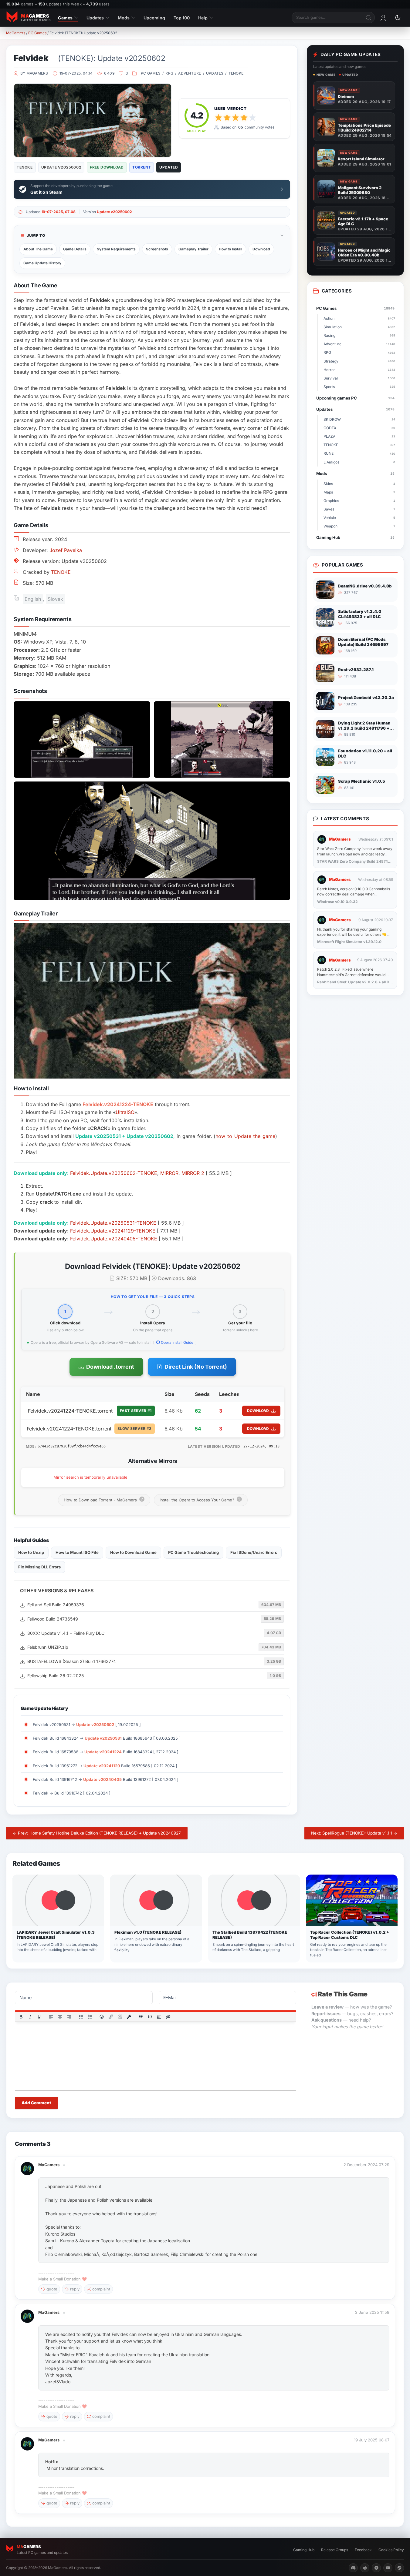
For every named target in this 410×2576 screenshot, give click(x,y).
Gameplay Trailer (193, 249)
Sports (359, 387)
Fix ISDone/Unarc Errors (254, 1552)
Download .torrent (110, 1367)
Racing (359, 335)
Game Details (75, 249)
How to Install (230, 249)
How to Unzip (31, 1552)
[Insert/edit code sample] (150, 2017)
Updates (95, 18)
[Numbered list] (90, 2017)
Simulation (359, 327)
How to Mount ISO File (77, 1552)
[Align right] (69, 2017)
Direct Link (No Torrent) (196, 1367)
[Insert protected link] (129, 2017)
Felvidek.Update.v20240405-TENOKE (114, 1239)
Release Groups (335, 2550)
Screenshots (157, 249)
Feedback (363, 2550)
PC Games (37, 33)
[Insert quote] (141, 2017)
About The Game (38, 249)
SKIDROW (359, 419)
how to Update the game (245, 1136)
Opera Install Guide (177, 1342)
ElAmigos (359, 462)
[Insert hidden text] (168, 2017)
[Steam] (399, 2568)
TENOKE (236, 73)
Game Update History (42, 263)
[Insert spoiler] (159, 2017)
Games (65, 18)
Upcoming (154, 18)
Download (261, 249)
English (33, 599)
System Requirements (116, 249)
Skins (359, 484)
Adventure (190, 73)
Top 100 (182, 18)
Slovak (55, 599)
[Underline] (39, 2017)
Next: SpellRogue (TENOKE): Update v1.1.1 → (354, 1833)
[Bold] (21, 2017)
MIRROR (169, 1173)
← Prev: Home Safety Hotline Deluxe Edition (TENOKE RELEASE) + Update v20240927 (97, 1833)
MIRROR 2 (193, 1173)
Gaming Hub (355, 537)
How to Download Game (133, 1552)
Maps (359, 492)
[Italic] (30, 2017)
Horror (359, 370)
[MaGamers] (27, 2165)
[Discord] (353, 2568)
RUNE (359, 453)
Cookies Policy (391, 2550)
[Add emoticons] (102, 2017)
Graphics (359, 501)
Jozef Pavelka (66, 550)
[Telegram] (376, 2568)
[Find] (369, 18)
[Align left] (51, 2017)
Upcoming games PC (355, 398)
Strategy (359, 361)
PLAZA (359, 436)
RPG (169, 73)
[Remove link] (120, 2017)
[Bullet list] (81, 2017)
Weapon (359, 526)
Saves (359, 509)
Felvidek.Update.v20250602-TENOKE (114, 1173)
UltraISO (125, 1112)
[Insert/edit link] (111, 2017)
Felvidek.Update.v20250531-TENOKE (113, 1223)
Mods (124, 18)
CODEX (359, 428)
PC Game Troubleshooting (193, 1552)
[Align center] (60, 2017)
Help (203, 18)
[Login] (383, 18)
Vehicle (359, 518)
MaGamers (16, 33)
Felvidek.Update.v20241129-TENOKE (113, 1231)
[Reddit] (365, 2568)
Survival (359, 378)
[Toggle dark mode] (398, 18)
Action (359, 318)
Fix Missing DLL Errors (39, 1567)
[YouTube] (388, 2568)
